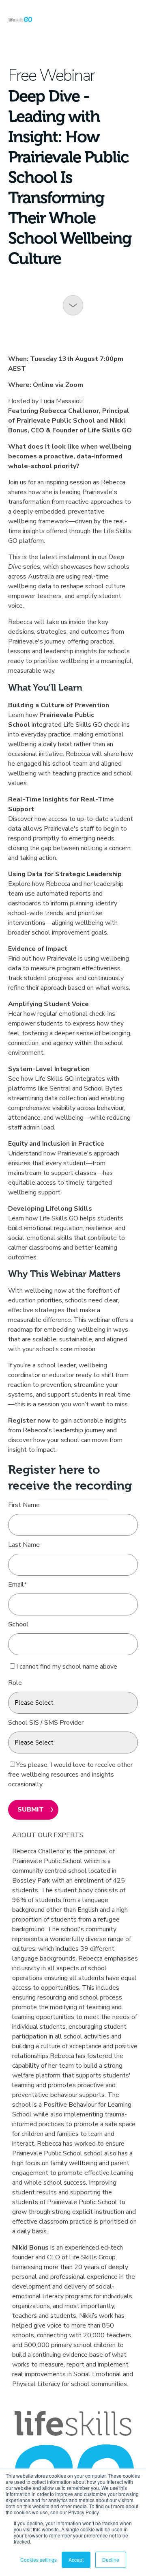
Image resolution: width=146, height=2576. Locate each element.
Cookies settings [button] (39, 2560)
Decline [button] (111, 2560)
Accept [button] (76, 2560)
